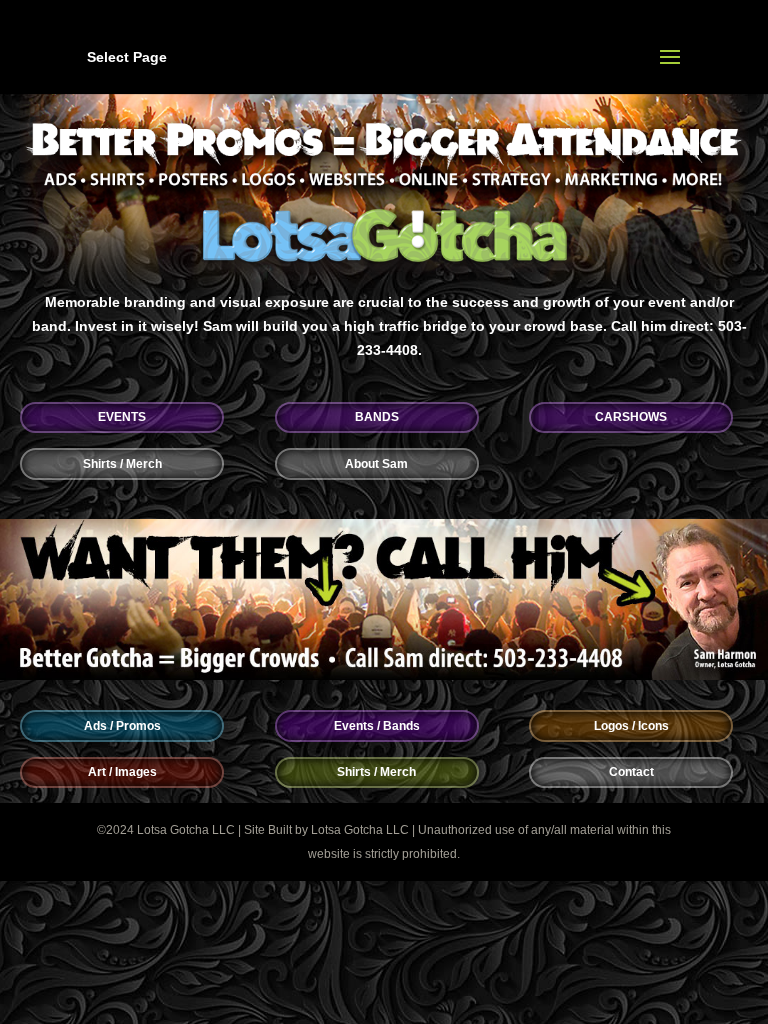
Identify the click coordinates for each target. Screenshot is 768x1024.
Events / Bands (377, 726)
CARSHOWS (631, 417)
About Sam (376, 464)
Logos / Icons (631, 726)
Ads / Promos (122, 726)
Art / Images (122, 772)
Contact (631, 772)
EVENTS (122, 417)
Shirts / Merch (122, 464)
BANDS (377, 417)
